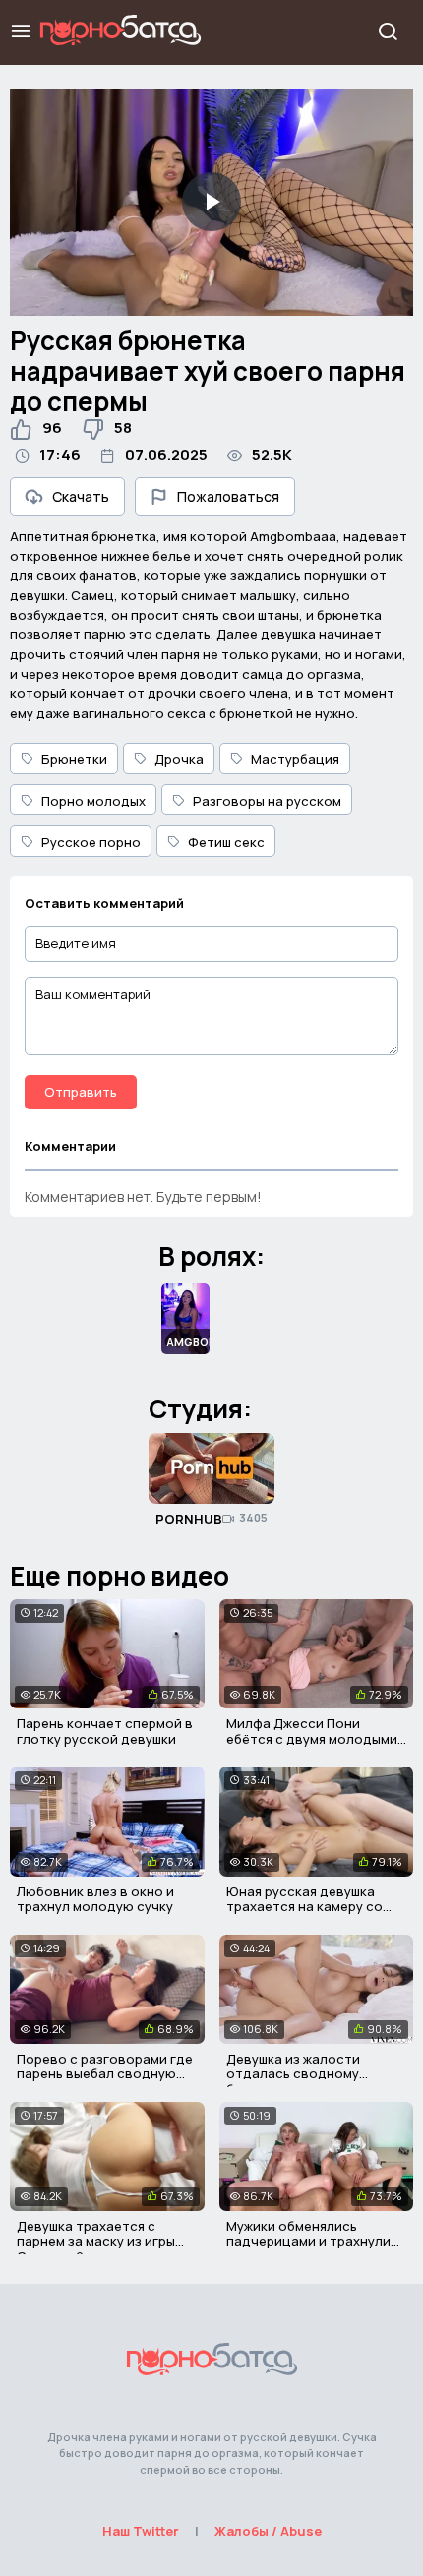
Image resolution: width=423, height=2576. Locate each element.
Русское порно (91, 842)
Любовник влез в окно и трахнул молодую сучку (95, 1899)
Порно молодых (93, 801)
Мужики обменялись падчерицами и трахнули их (308, 2241)
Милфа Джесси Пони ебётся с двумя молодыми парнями (312, 1738)
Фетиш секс (226, 842)
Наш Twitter (141, 2531)
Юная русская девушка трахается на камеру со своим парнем (304, 1907)
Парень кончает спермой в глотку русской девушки (105, 1731)
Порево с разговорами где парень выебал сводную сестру (105, 2074)
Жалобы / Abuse (268, 2531)
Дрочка (179, 759)
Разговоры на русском (267, 801)
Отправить (81, 1092)
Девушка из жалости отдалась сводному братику (293, 2074)
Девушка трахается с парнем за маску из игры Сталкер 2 (96, 2241)
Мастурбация (295, 759)
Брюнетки (74, 759)
